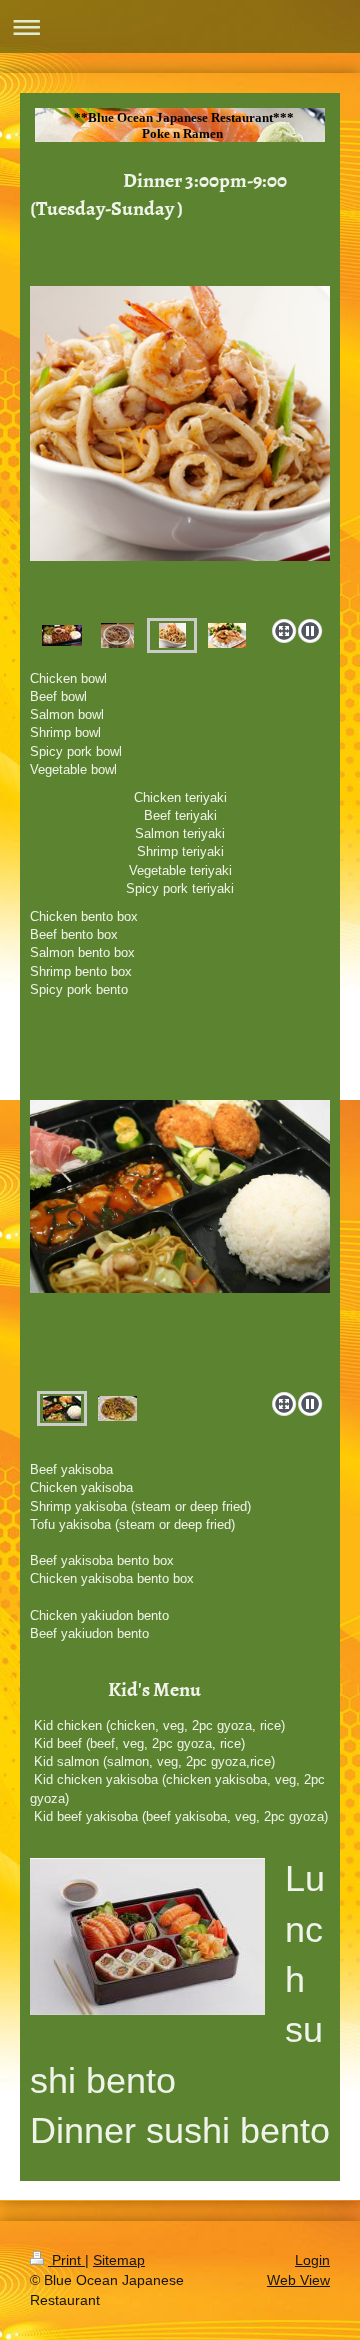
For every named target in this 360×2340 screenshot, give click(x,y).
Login (312, 2260)
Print (66, 2260)
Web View (298, 2280)
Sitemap (119, 2260)
